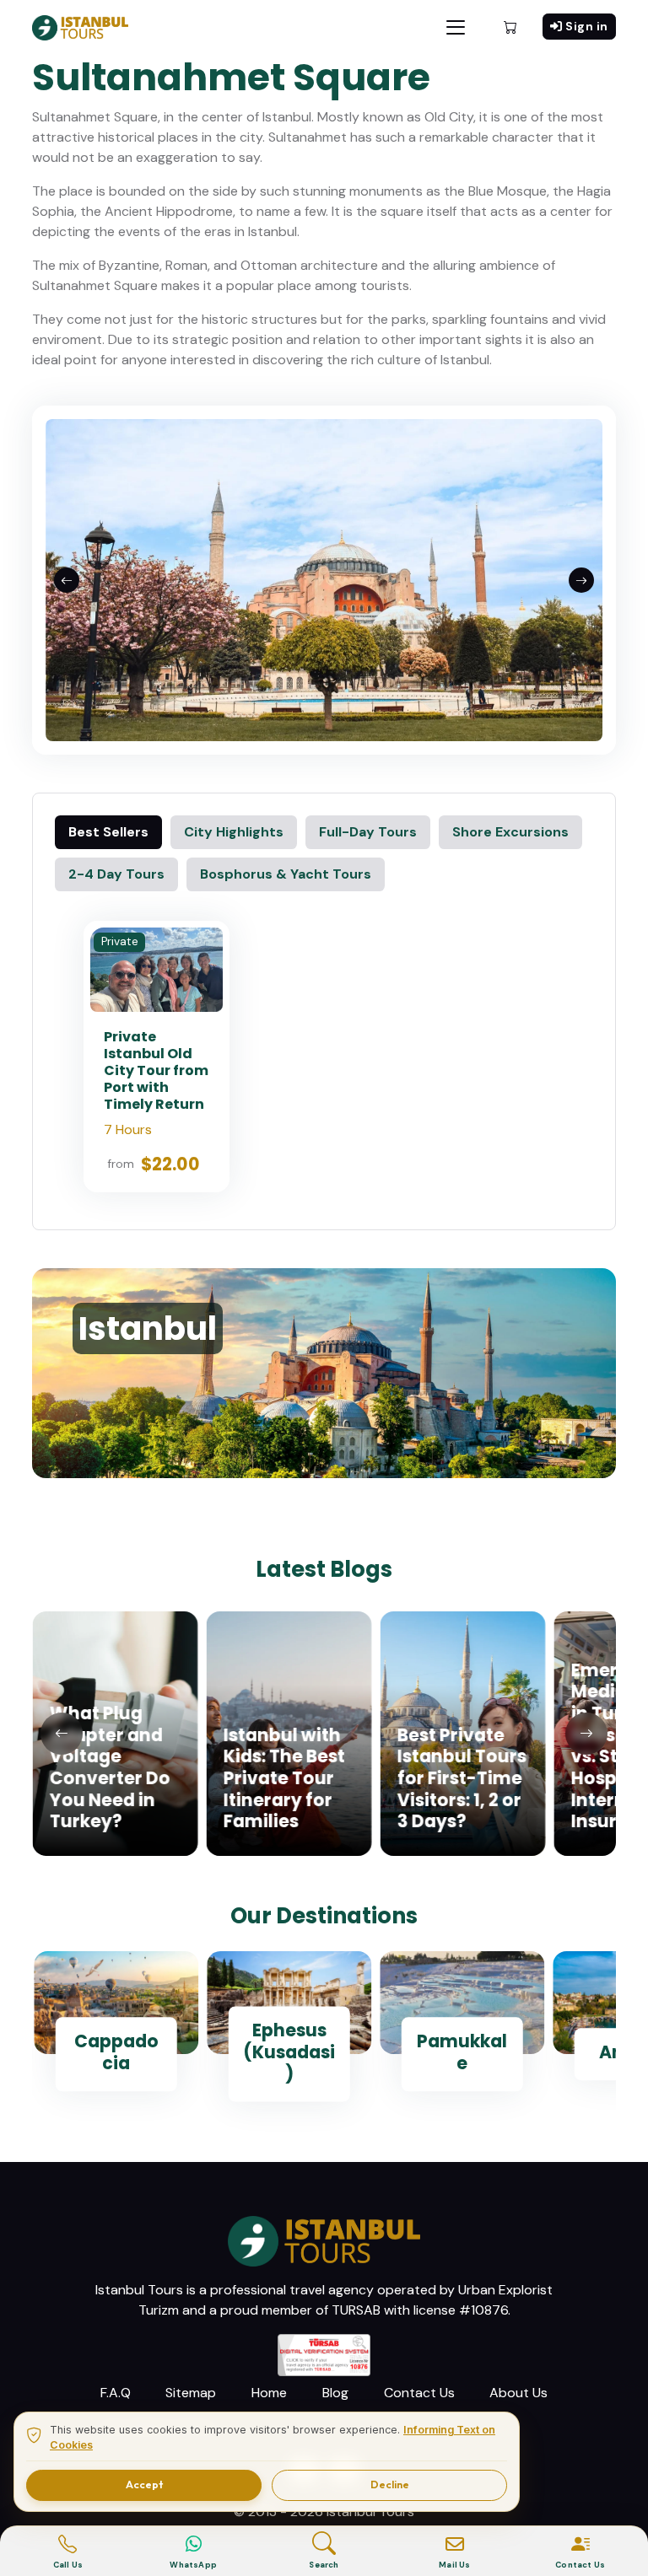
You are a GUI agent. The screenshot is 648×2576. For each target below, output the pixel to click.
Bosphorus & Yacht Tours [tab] (286, 874)
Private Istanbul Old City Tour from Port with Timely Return (156, 1070)
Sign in (587, 26)
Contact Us (419, 2393)
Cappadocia (116, 2053)
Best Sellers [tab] (108, 832)
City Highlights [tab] (234, 832)
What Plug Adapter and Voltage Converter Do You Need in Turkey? (109, 1767)
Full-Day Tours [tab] (368, 832)
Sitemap (191, 2393)
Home (269, 2393)
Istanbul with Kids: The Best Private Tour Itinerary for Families (283, 1778)
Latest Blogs (324, 1569)
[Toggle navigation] (456, 27)
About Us (518, 2393)
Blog (335, 2393)
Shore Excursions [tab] (510, 832)
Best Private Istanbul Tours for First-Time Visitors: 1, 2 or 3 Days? (461, 1778)
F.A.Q (116, 2393)
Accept (144, 2485)
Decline (390, 2485)
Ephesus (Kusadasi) (289, 2052)
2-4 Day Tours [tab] (116, 874)
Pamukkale (462, 2053)
